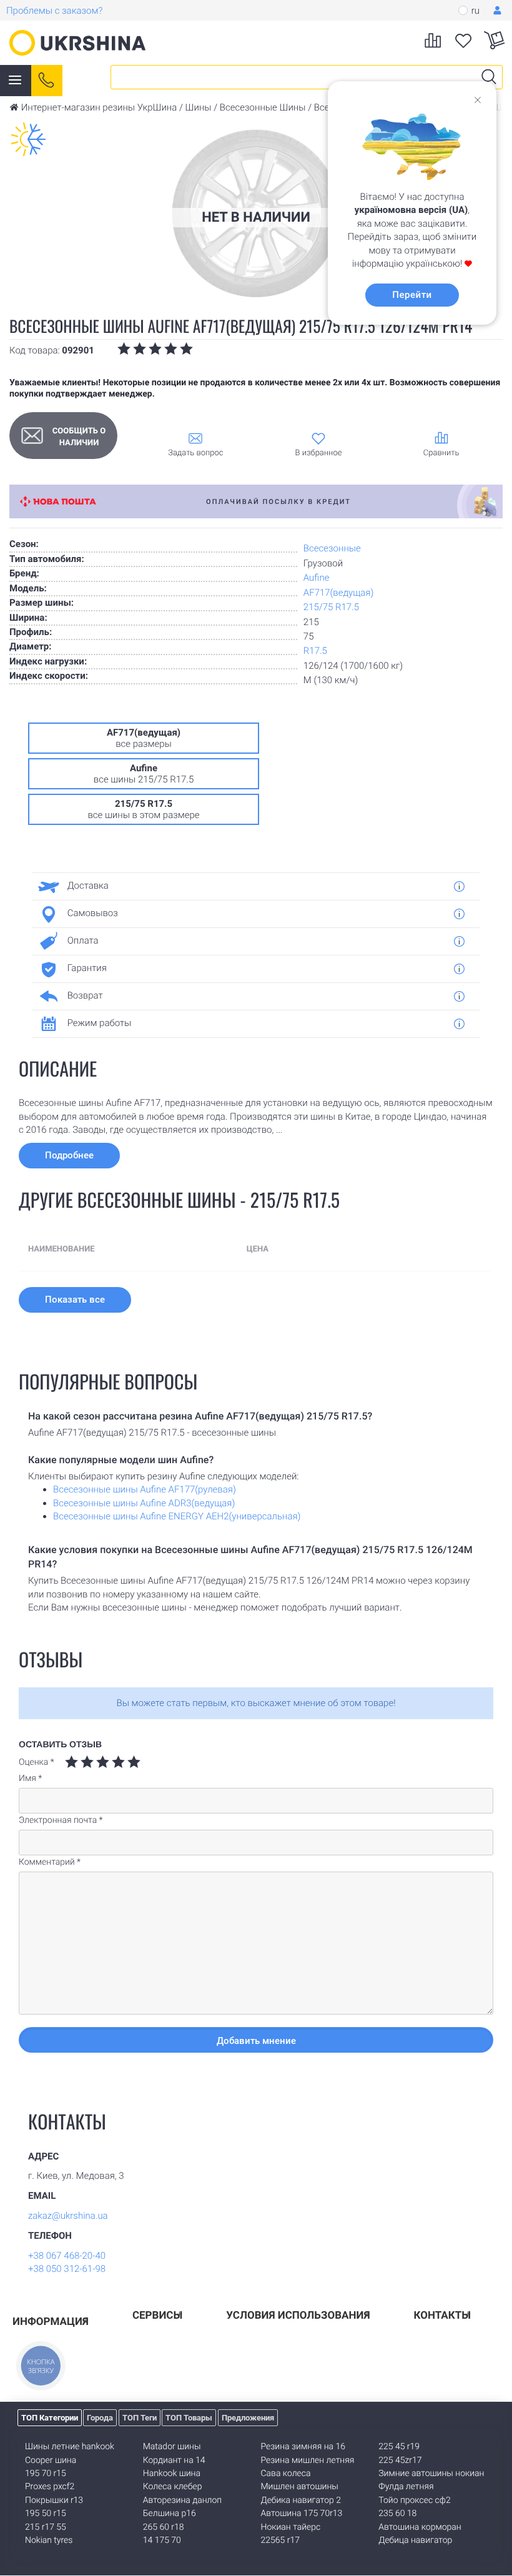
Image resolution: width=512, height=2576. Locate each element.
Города (100, 2418)
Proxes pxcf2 (50, 2487)
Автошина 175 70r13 (302, 2514)
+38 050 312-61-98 (67, 2269)
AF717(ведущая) (339, 593)
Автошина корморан (420, 2527)
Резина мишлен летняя (308, 2460)
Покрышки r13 (54, 2500)
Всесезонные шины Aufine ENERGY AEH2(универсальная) (177, 1516)
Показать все (75, 1300)
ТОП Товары (189, 2418)
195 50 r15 (46, 2514)
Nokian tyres (49, 2540)
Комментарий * (50, 1862)
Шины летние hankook (70, 2447)
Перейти (412, 295)
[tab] (251, 886)
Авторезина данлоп (182, 2500)
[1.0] (71, 1762)
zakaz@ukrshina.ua (68, 2216)
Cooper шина (51, 2460)
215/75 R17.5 (331, 607)
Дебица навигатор (415, 2540)
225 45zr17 (400, 2460)
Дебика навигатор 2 (301, 2500)
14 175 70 (162, 2540)
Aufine (317, 578)
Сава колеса (286, 2474)
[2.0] (79, 1762)
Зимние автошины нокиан (431, 2474)
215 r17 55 (46, 2527)
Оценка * (37, 1762)
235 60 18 (397, 2514)
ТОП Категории (50, 2418)
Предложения (248, 2418)
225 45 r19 (399, 2447)
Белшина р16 (170, 2514)
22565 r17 (280, 2540)
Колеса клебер (173, 2487)
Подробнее (69, 1155)
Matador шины (172, 2447)
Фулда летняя (406, 2487)
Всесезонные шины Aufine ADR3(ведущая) (144, 1503)
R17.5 (315, 651)
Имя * (30, 1779)
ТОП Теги (140, 2418)
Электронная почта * (61, 1820)
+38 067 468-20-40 (67, 2256)
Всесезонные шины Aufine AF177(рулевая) (145, 1489)
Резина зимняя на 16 (303, 2447)
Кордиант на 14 (174, 2460)
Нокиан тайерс (291, 2527)
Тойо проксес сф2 (414, 2500)
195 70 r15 (46, 2474)
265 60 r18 (164, 2527)
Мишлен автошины (300, 2487)
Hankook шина (172, 2474)
